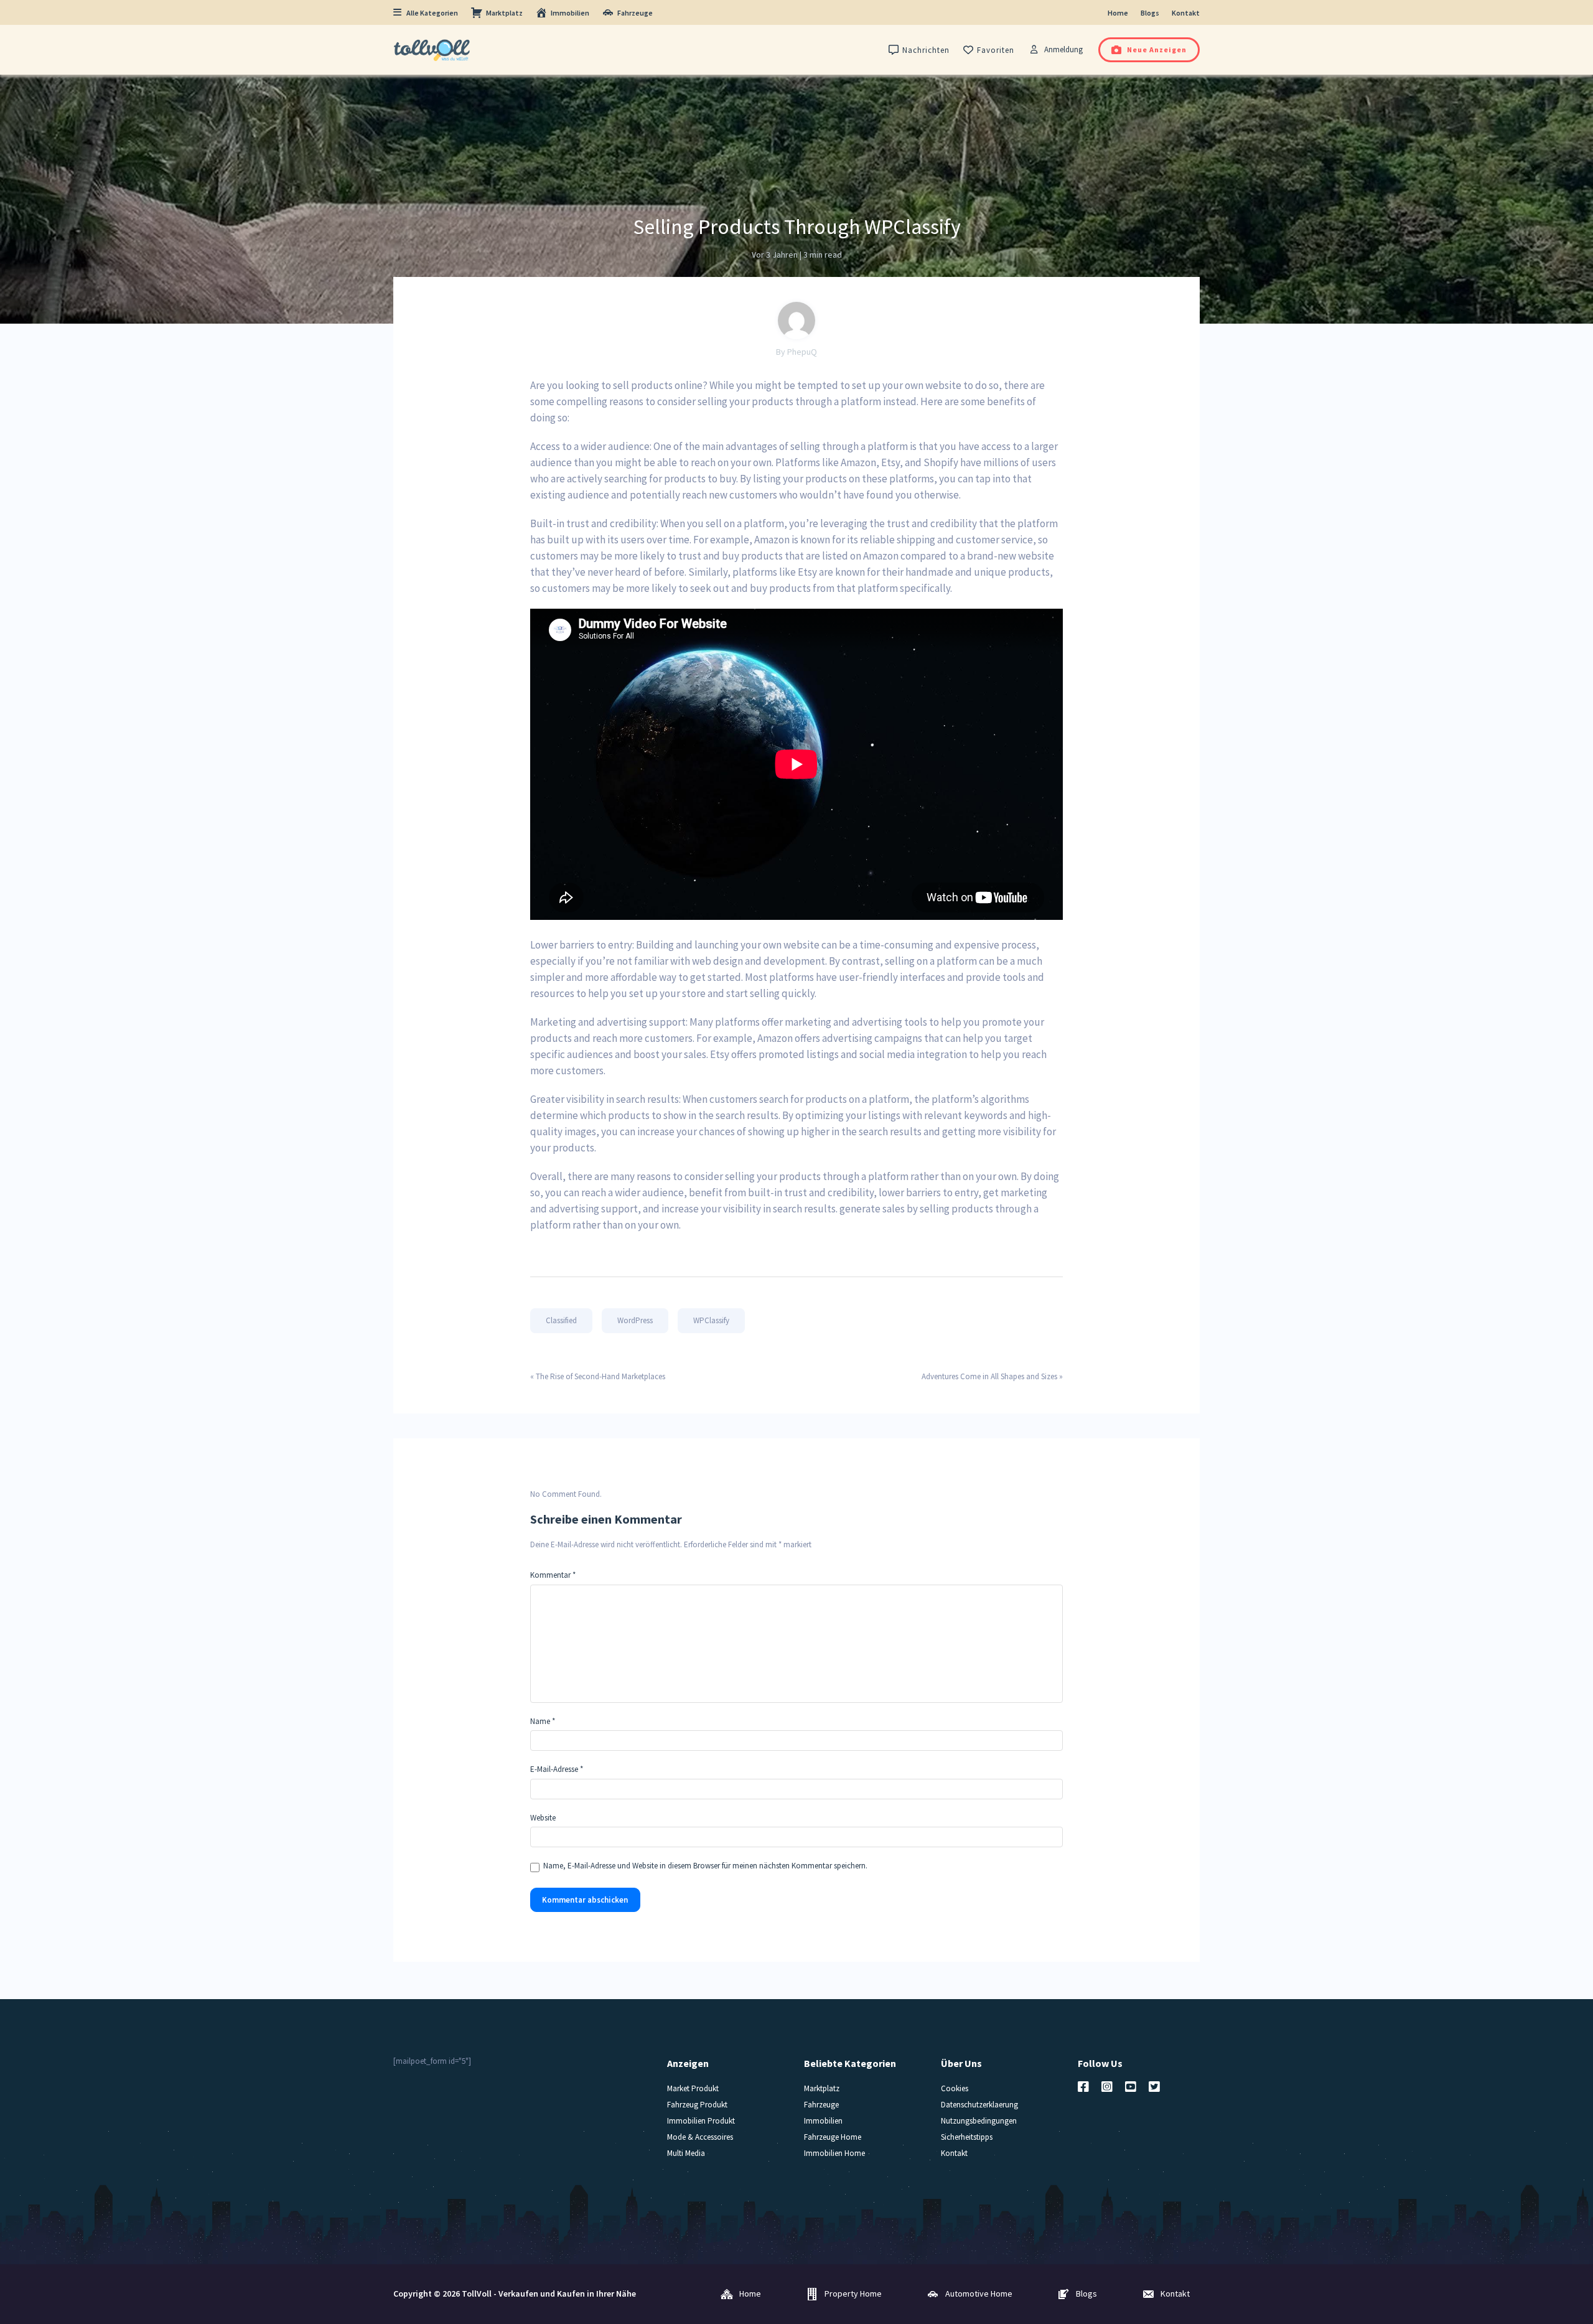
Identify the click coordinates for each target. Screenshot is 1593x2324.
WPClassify (711, 1320)
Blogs (1150, 13)
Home (1118, 13)
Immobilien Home (834, 2153)
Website (543, 1818)
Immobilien (570, 13)
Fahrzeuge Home (833, 2137)
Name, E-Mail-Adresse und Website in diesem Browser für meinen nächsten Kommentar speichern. (705, 1866)
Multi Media (686, 2153)
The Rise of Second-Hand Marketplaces (600, 1376)
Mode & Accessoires (700, 2137)
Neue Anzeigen (1157, 49)
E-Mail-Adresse (557, 1769)
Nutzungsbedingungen (979, 2121)
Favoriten (996, 50)
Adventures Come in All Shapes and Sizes (989, 1376)
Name (543, 1721)
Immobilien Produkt (701, 2121)
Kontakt (1186, 13)
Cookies (955, 2088)
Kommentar (553, 1575)
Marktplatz (504, 13)
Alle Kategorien (432, 13)
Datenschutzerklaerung (979, 2105)
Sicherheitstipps (967, 2137)
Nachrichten (926, 50)
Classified (561, 1320)
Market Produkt (693, 2088)
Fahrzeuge (635, 13)
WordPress (635, 1320)
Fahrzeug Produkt (697, 2105)
